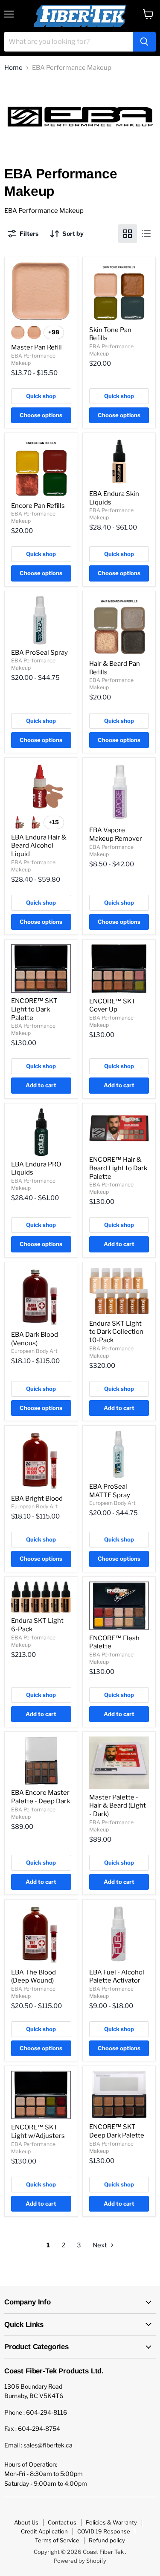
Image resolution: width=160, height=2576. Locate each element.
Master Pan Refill (36, 347)
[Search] (144, 42)
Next (100, 2245)
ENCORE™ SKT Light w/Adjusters (38, 2132)
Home (13, 68)
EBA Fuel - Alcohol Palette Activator (117, 1977)
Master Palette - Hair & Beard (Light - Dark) (118, 1806)
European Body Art (34, 1351)
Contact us (62, 2522)
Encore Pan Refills (38, 506)
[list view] (146, 234)
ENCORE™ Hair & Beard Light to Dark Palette (118, 1168)
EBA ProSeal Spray (39, 653)
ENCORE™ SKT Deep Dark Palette (117, 2131)
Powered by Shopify (80, 2561)
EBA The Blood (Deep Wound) (33, 1977)
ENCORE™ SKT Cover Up (112, 1006)
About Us (26, 2522)
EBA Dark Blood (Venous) (35, 1339)
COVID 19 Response (104, 2531)
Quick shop (41, 396)
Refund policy (107, 2540)
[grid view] (128, 234)
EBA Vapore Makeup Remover (116, 834)
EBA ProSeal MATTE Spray (110, 1491)
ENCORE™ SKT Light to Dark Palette (34, 1009)
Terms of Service (57, 2540)
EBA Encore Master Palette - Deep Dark (41, 1797)
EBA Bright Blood (37, 1499)
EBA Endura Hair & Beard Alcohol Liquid (39, 846)
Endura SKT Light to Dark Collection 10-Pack (116, 1332)
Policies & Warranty (111, 2522)
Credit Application (44, 2531)
